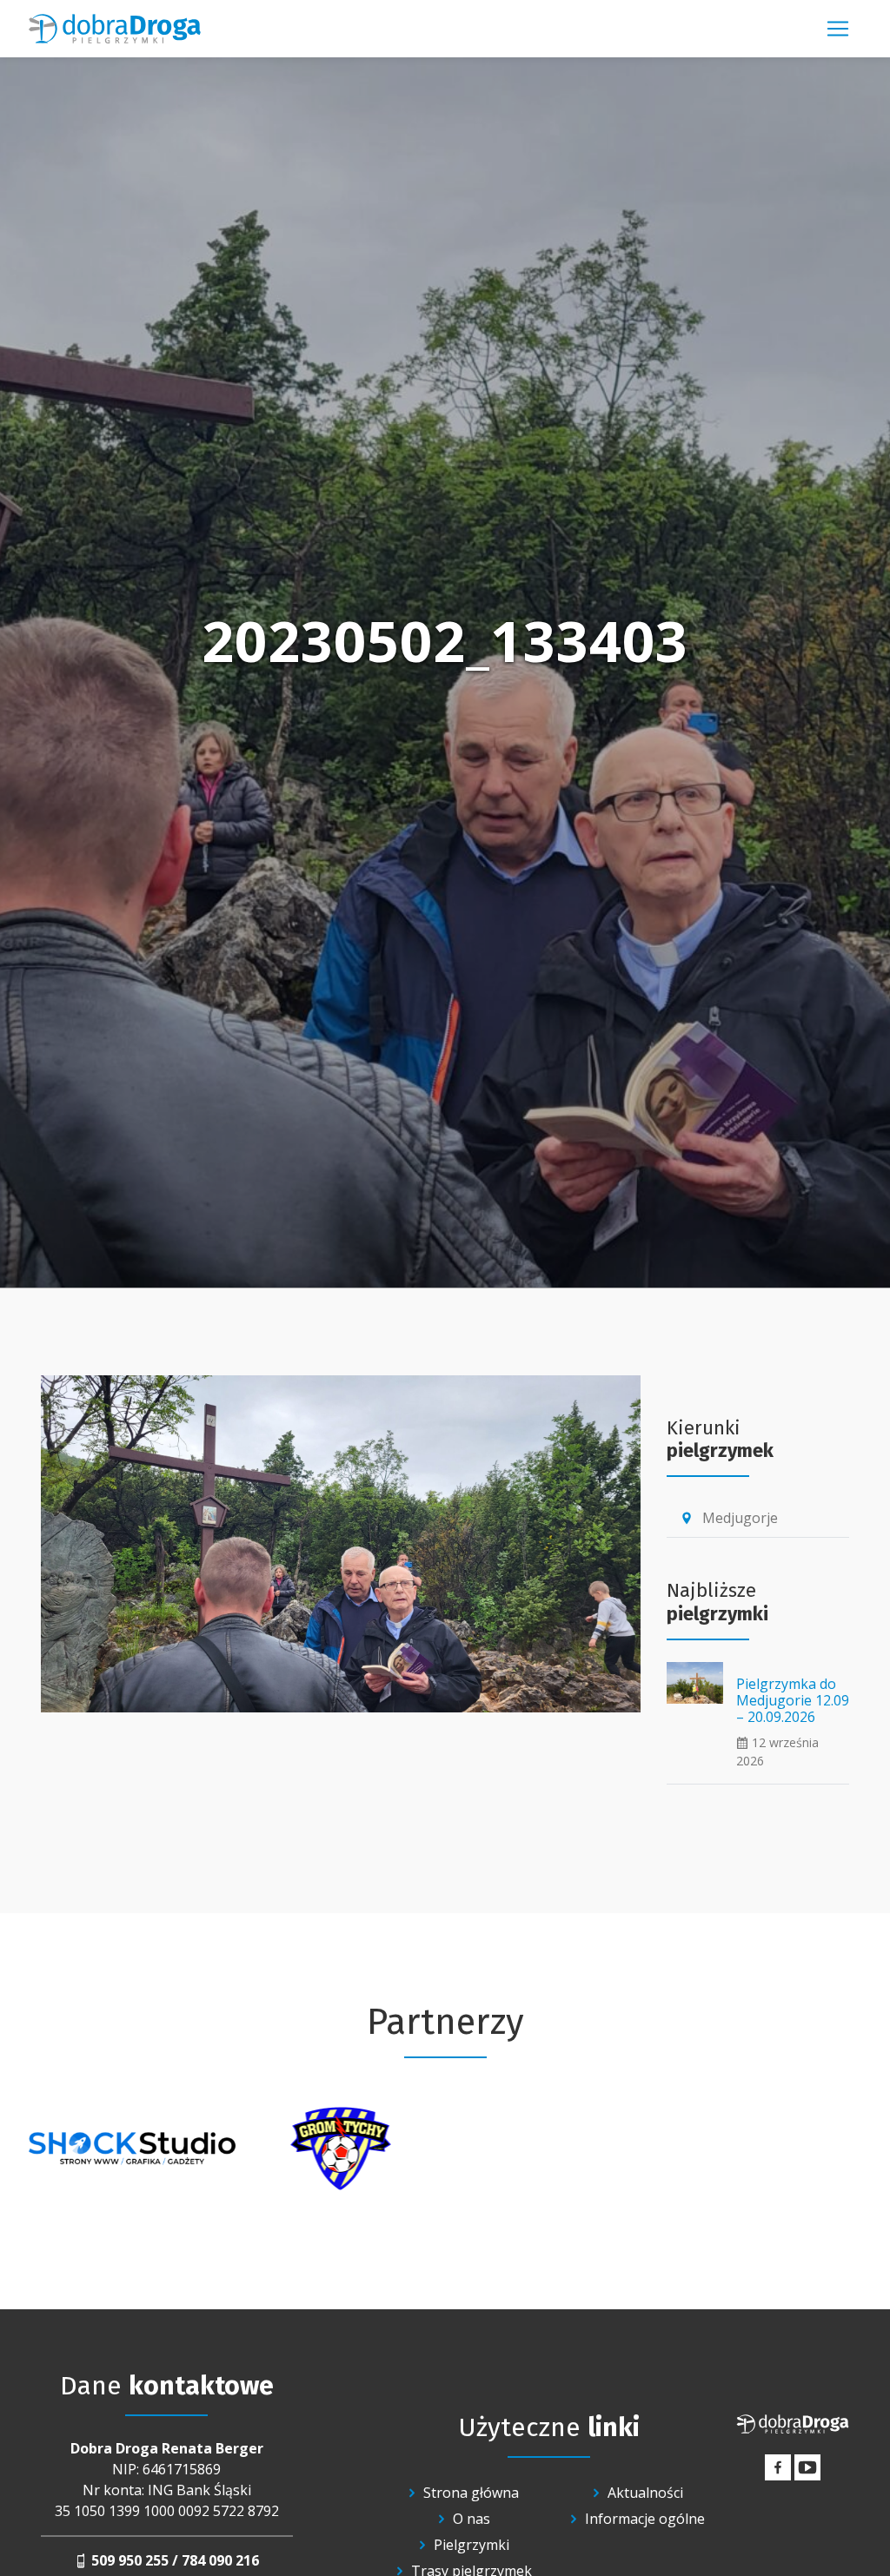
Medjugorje (729, 1518)
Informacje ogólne (645, 2519)
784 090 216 (220, 2560)
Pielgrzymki (472, 2545)
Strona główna (471, 2493)
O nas (472, 2519)
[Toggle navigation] (838, 29)
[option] (132, 2149)
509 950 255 (130, 2560)
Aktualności (645, 2493)
